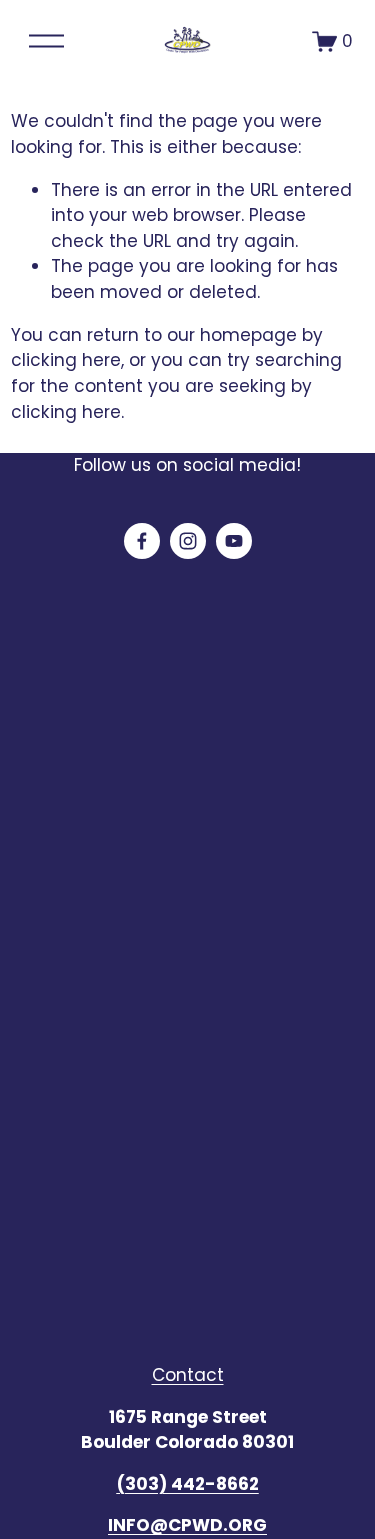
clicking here (66, 360)
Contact (188, 1375)
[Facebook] (142, 541)
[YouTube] (234, 541)
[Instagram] (188, 541)
